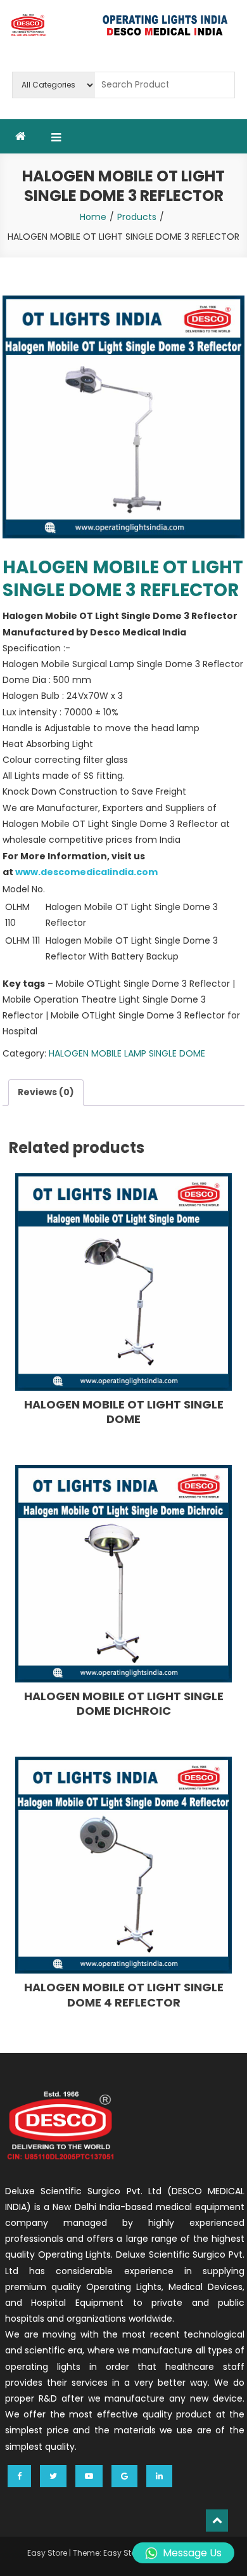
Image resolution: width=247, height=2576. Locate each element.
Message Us (192, 2553)
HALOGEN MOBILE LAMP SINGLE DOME (127, 1053)
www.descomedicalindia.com (86, 872)
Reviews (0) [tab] (46, 1092)
